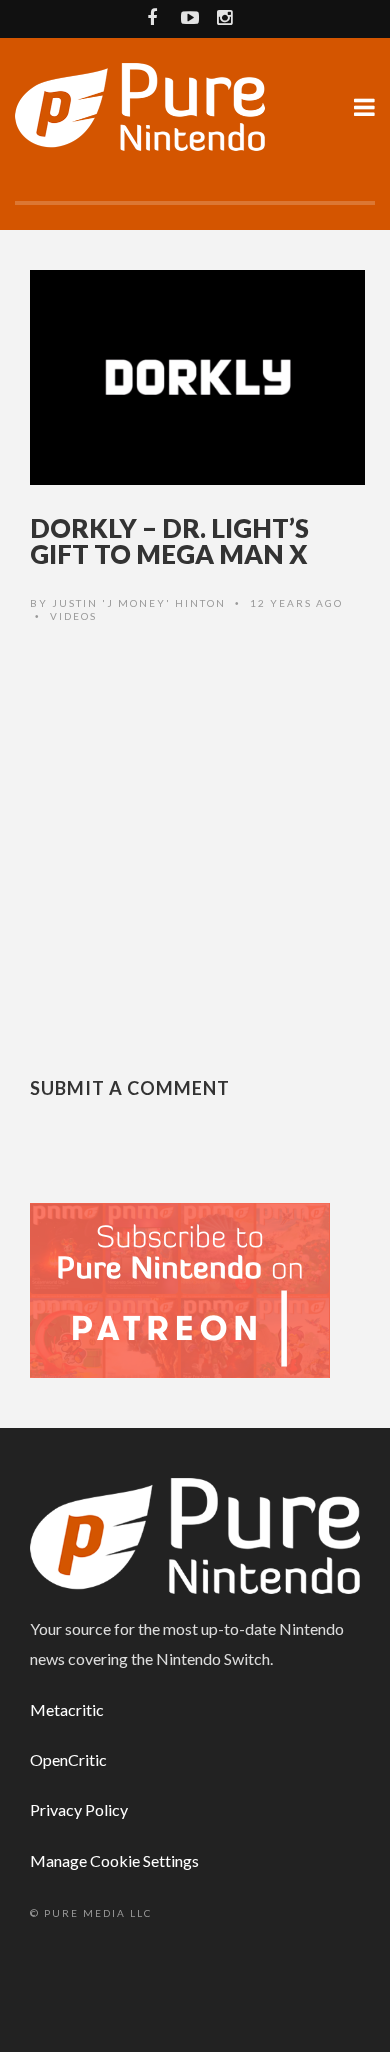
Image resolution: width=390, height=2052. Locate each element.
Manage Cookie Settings (114, 1860)
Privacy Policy (79, 1809)
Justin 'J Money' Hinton (139, 603)
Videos (73, 616)
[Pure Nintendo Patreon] (180, 1288)
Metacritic (67, 1709)
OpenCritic (68, 1759)
